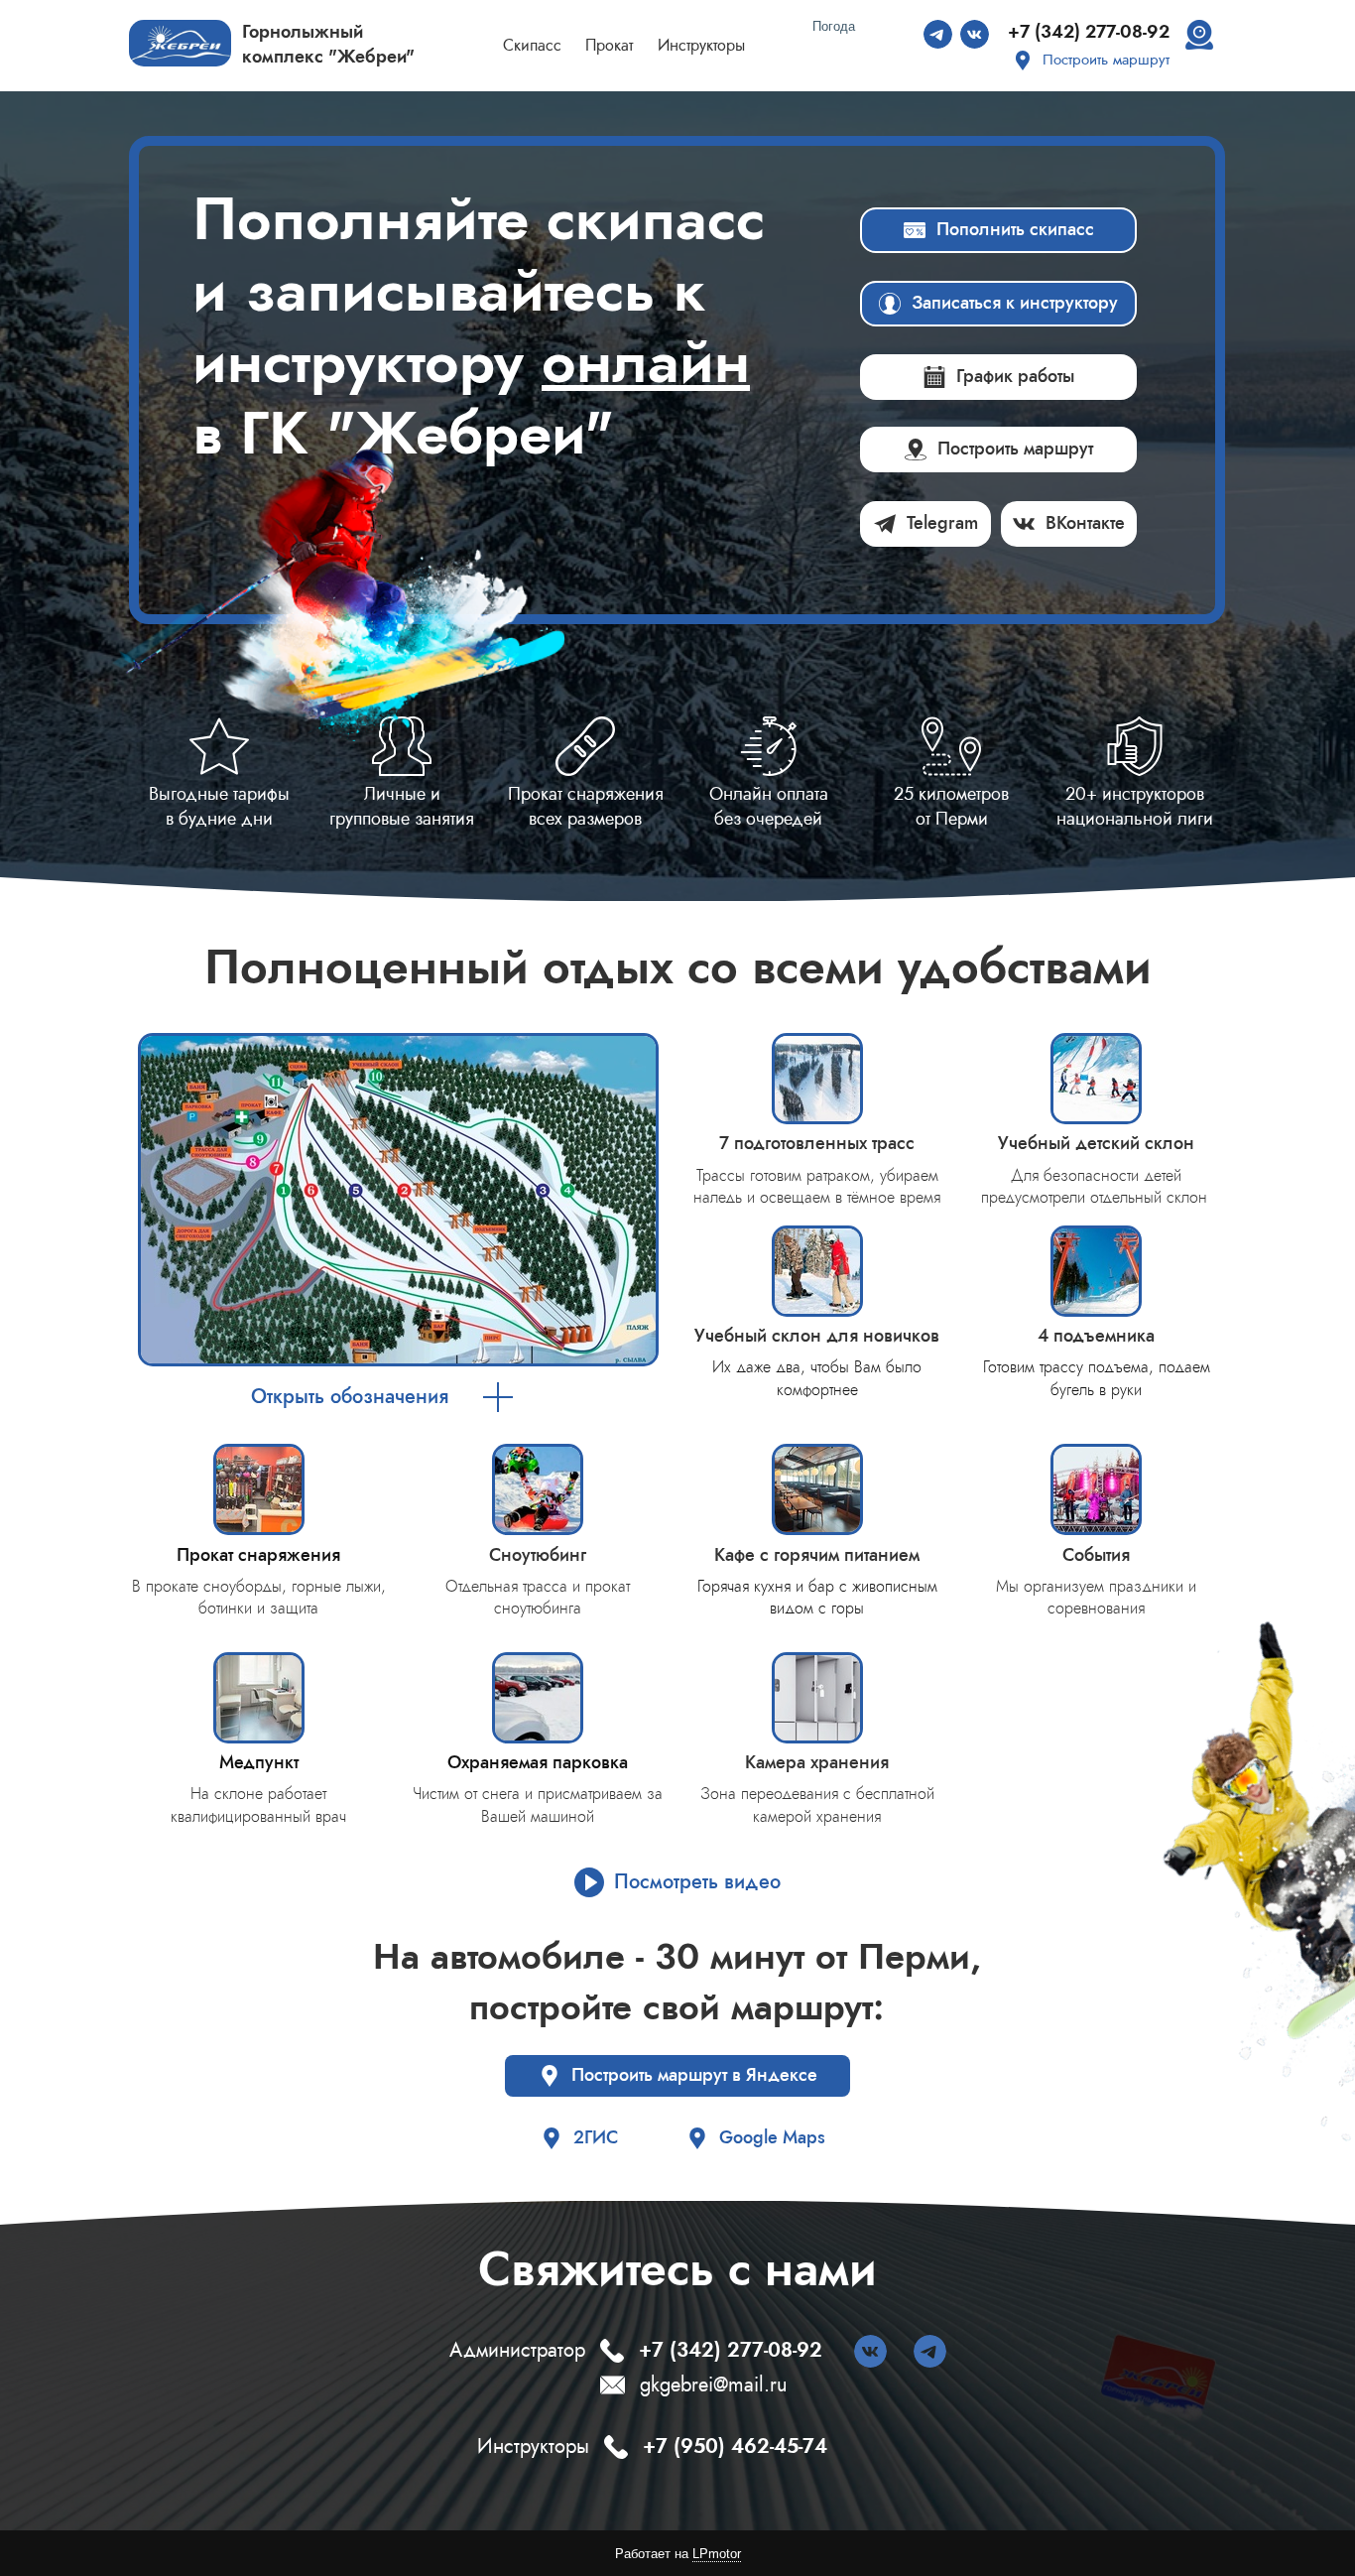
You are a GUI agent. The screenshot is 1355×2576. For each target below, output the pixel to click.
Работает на (678, 2554)
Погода (834, 26)
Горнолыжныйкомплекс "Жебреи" (328, 44)
